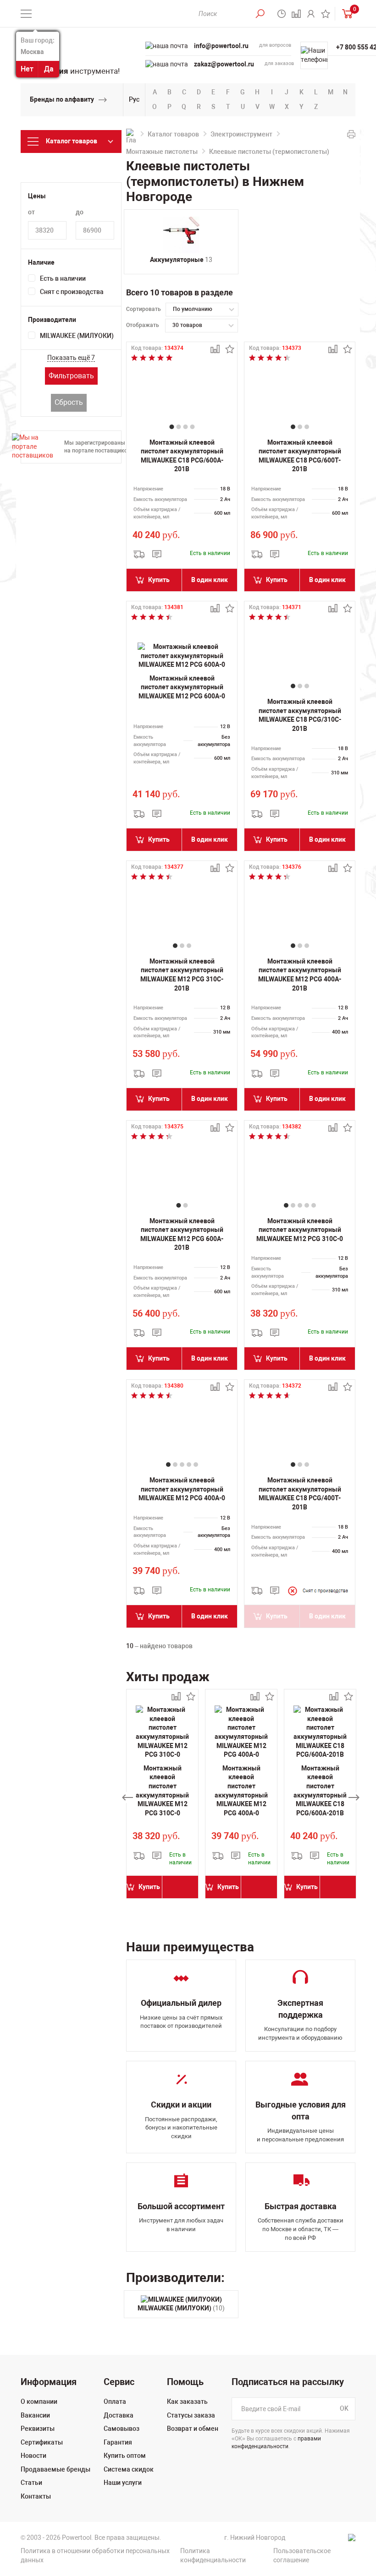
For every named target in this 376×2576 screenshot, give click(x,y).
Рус (134, 99)
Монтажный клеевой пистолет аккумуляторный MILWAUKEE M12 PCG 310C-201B (182, 975)
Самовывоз (122, 2429)
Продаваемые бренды (55, 2469)
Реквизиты (38, 2429)
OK (344, 2408)
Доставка (119, 2415)
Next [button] (354, 1797)
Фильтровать (71, 376)
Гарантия (118, 2442)
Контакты (36, 2496)
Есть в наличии (63, 278)
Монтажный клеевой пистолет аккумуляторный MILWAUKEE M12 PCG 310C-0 (300, 1230)
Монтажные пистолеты (162, 152)
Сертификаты (42, 2442)
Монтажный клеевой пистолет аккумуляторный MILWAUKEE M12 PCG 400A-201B (300, 975)
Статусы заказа (191, 2415)
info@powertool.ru (221, 46)
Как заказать (187, 2402)
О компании (39, 2402)
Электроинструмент (241, 134)
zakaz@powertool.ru (224, 64)
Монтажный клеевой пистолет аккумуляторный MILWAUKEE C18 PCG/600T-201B (300, 456)
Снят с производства (72, 292)
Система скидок (129, 2469)
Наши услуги (123, 2483)
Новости (33, 2456)
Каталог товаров (173, 134)
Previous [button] (127, 1797)
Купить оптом (125, 2456)
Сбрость (69, 402)
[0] (345, 14)
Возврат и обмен (193, 2429)
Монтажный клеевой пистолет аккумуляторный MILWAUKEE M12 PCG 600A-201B (182, 1234)
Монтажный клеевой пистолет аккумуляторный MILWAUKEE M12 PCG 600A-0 (182, 687)
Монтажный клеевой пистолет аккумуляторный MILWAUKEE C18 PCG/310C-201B (300, 715)
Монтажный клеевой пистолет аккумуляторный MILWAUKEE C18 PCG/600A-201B (182, 456)
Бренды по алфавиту (62, 99)
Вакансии (35, 2415)
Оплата (115, 2402)
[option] (162, 1797)
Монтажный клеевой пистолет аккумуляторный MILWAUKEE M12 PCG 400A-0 (182, 1489)
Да (49, 69)
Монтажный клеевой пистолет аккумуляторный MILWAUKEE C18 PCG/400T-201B (300, 1494)
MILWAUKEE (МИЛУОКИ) (77, 336)
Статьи (31, 2483)
